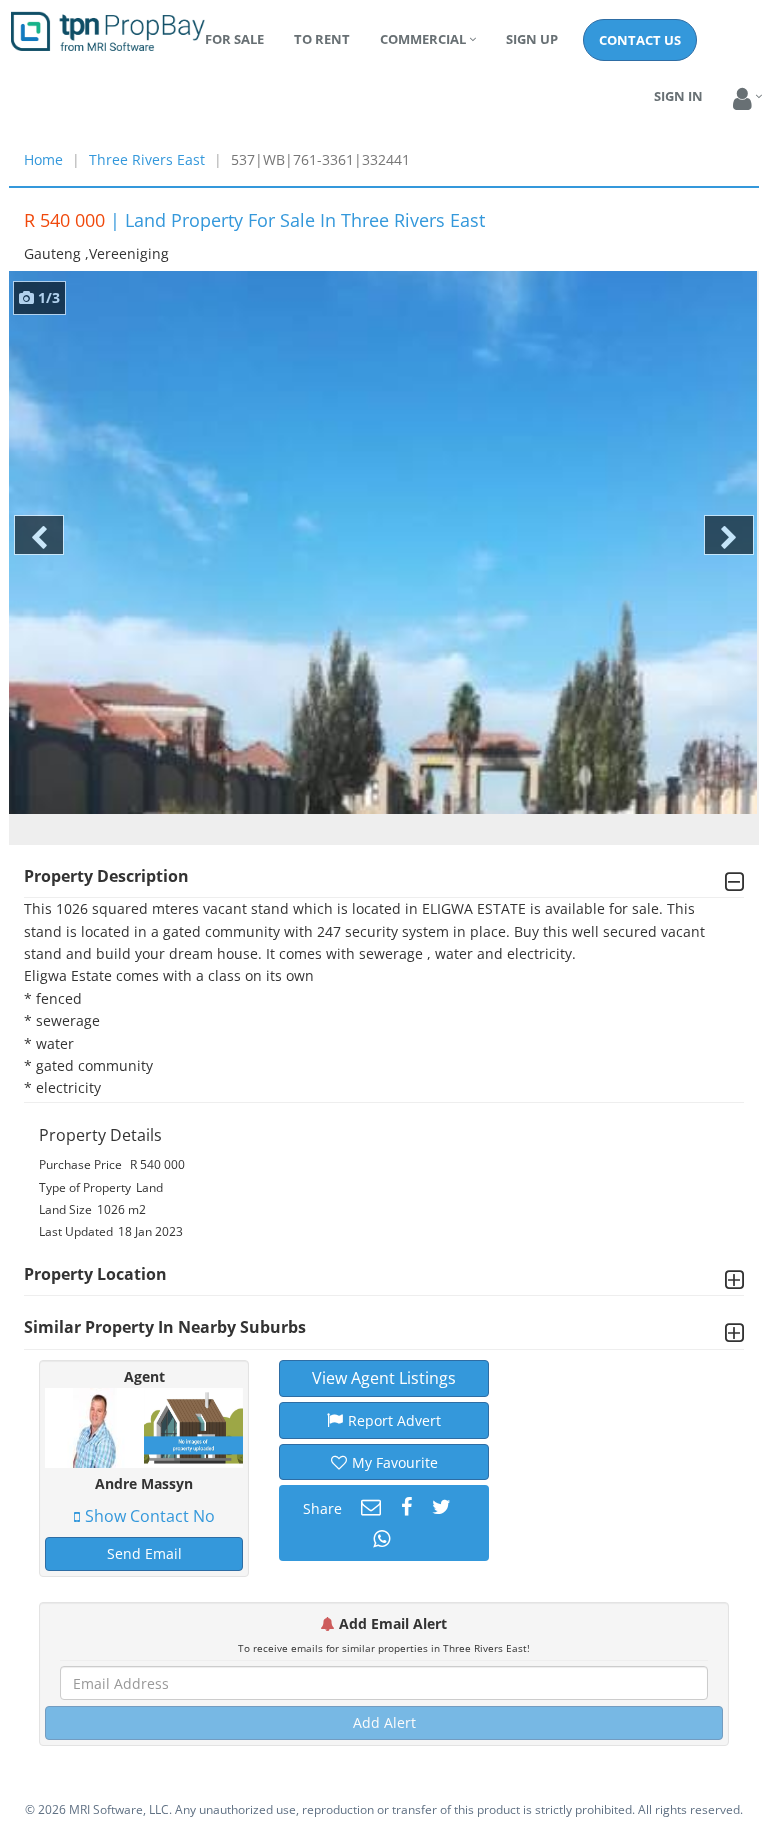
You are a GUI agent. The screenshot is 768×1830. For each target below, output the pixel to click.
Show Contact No (150, 1516)
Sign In (678, 96)
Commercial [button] (423, 39)
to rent (322, 39)
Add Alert (384, 1722)
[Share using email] (368, 1506)
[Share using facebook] (404, 1506)
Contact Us (640, 40)
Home (43, 159)
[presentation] (39, 535)
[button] (742, 99)
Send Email (144, 1553)
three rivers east (147, 159)
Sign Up (532, 39)
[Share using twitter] (439, 1506)
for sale (234, 39)
